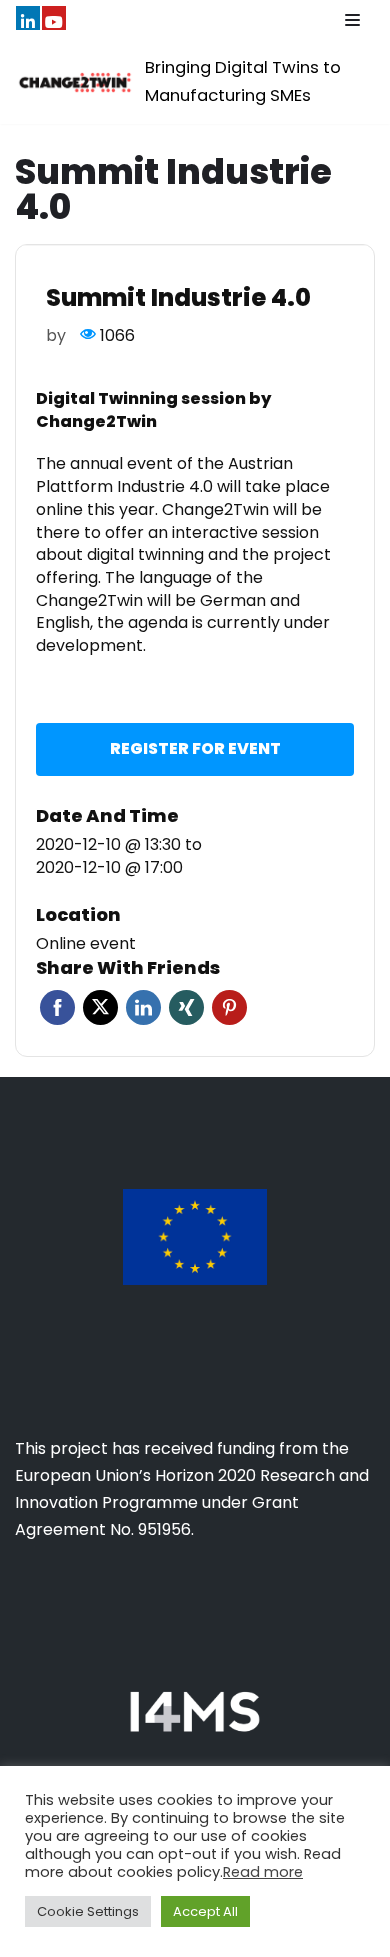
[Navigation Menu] (352, 20)
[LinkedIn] (28, 18)
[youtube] (54, 18)
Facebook (57, 1007)
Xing (186, 1007)
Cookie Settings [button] (88, 1911)
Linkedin (143, 1007)
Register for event (195, 748)
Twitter (100, 1007)
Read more (263, 1872)
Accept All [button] (205, 1911)
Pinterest (229, 1007)
